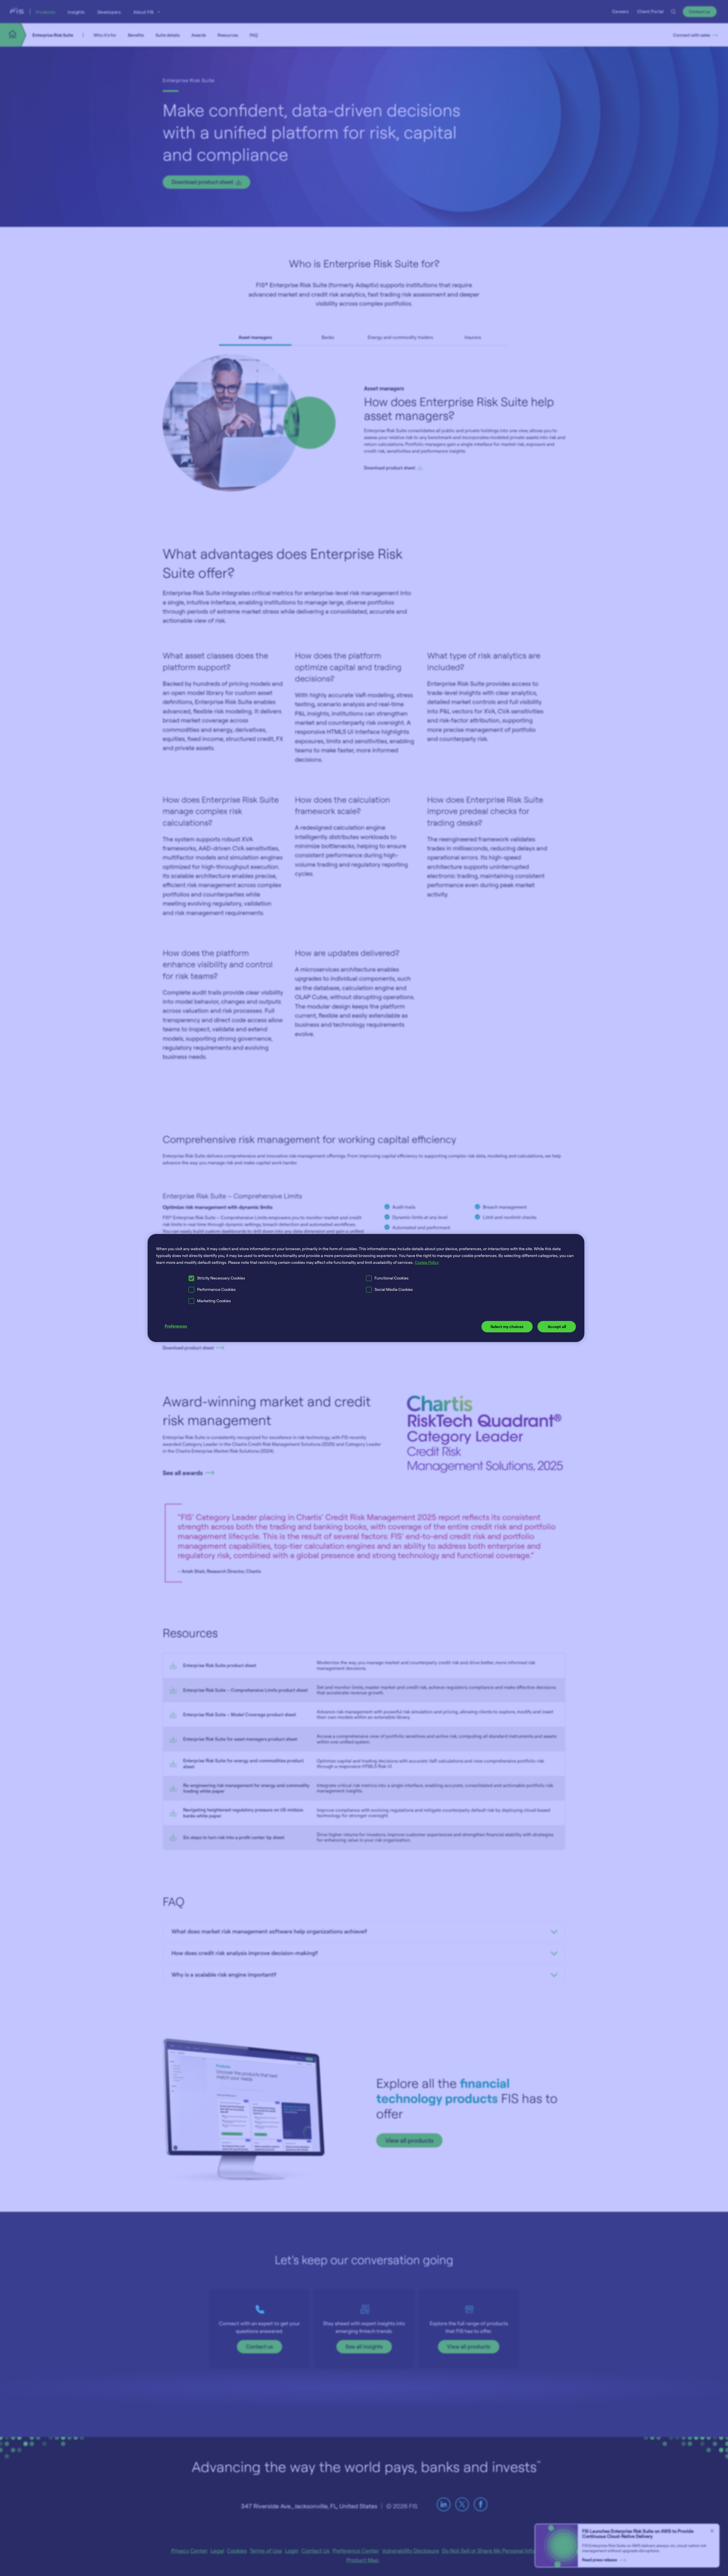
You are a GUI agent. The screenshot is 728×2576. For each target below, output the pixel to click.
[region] (366, 1288)
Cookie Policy (427, 1262)
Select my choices (507, 1327)
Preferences (176, 1326)
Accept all (557, 1327)
